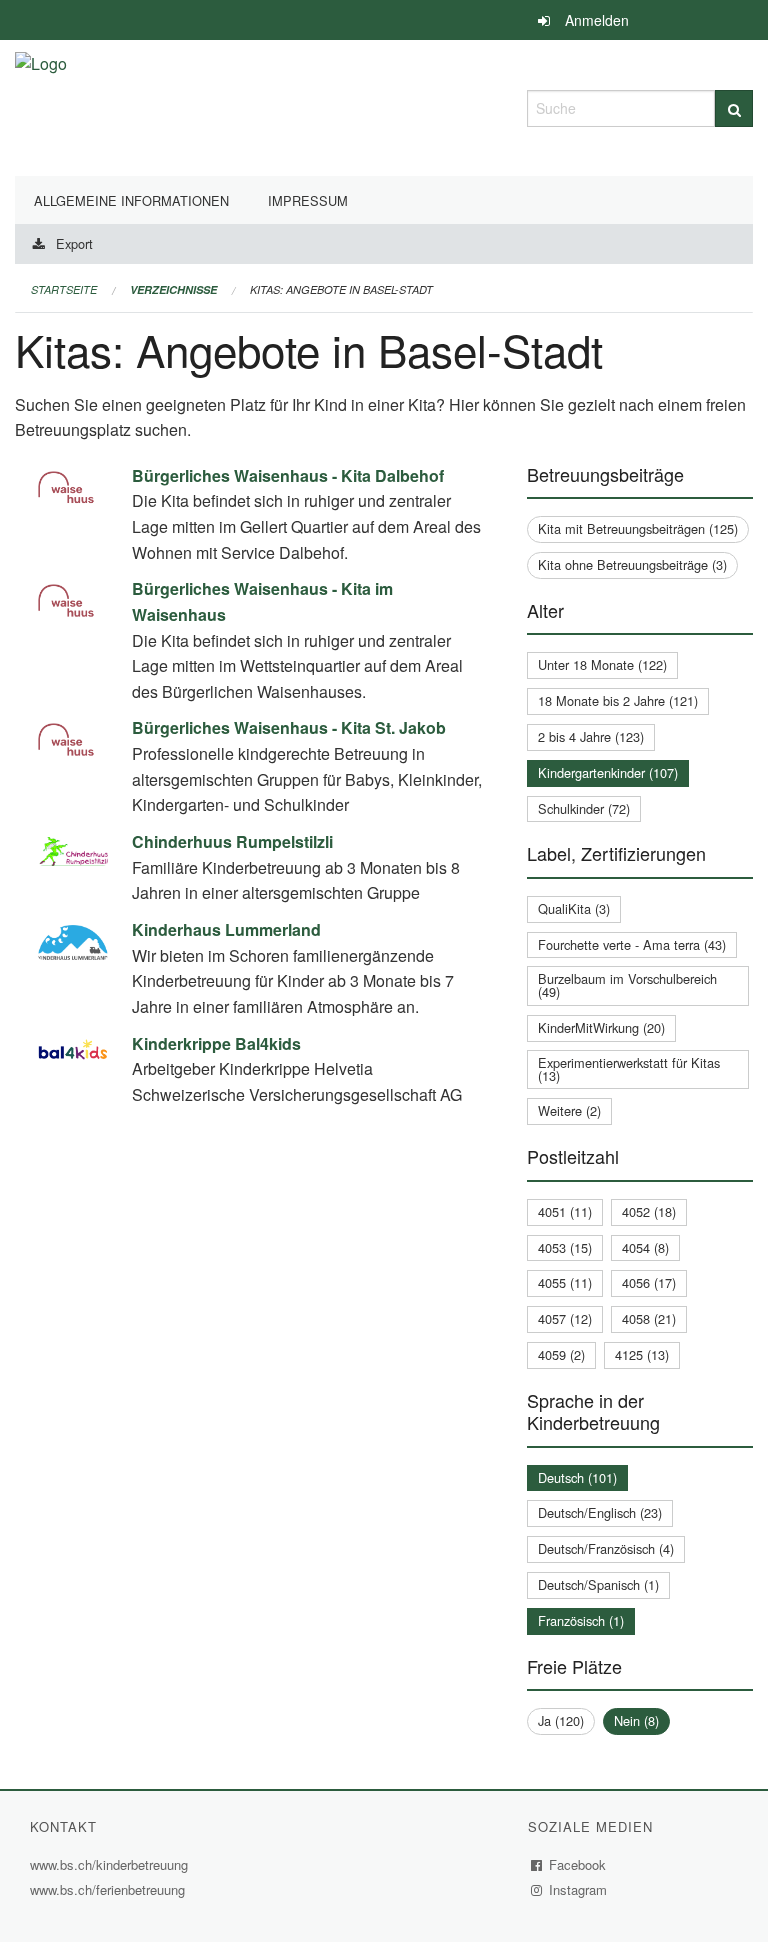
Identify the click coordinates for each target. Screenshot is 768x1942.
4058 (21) (649, 1318)
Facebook (578, 1864)
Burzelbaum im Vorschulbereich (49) (627, 985)
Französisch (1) (581, 1620)
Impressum (308, 200)
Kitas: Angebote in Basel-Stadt (341, 289)
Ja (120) (561, 1720)
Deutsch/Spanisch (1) (598, 1584)
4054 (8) (645, 1247)
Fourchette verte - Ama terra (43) (632, 944)
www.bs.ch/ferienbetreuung (107, 1889)
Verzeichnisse (173, 289)
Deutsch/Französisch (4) (606, 1548)
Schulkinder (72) (584, 808)
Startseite (64, 289)
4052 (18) (649, 1211)
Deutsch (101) (577, 1477)
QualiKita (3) (574, 908)
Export (74, 243)
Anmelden (597, 20)
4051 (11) (565, 1211)
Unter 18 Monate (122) (602, 664)
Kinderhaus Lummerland (226, 929)
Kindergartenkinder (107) (608, 772)
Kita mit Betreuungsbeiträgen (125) (638, 528)
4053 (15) (565, 1247)
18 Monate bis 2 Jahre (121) (618, 700)
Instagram (578, 1889)
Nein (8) (636, 1720)
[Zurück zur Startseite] (41, 105)
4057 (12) (565, 1318)
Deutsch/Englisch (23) (600, 1512)
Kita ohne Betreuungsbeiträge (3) (632, 564)
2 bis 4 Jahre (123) (591, 736)
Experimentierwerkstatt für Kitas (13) (629, 1069)
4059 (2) (561, 1354)
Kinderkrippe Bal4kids (216, 1043)
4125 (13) (642, 1354)
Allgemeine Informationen (131, 200)
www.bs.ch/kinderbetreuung (111, 1864)
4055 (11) (565, 1282)
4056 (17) (649, 1282)
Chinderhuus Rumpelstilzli (232, 841)
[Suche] (734, 108)
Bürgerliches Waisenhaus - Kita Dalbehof (288, 475)
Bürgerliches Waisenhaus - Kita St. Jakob (289, 727)
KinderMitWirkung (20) (601, 1027)
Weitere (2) (569, 1110)
